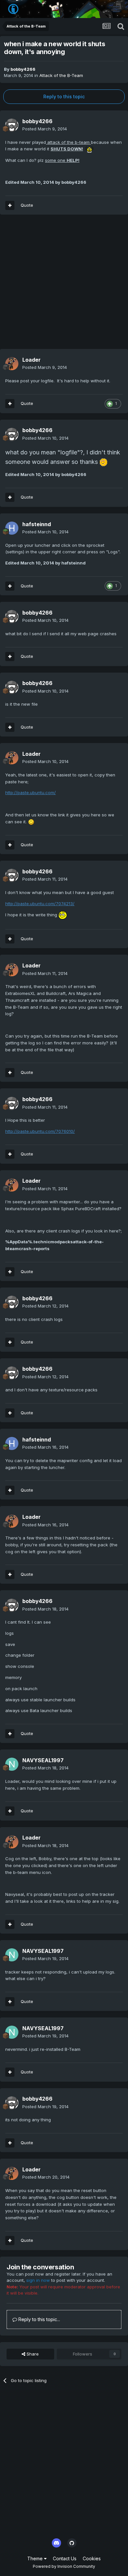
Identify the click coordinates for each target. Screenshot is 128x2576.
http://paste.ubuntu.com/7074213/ (40, 904)
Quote (27, 205)
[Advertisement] (64, 285)
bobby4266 (23, 69)
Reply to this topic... (39, 2319)
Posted (45, 129)
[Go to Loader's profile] (12, 364)
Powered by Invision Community (64, 2566)
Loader (32, 360)
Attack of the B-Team (61, 75)
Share (32, 2354)
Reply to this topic (64, 96)
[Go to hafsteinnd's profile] (12, 528)
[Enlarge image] (89, 149)
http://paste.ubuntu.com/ (31, 792)
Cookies (92, 2558)
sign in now (38, 2280)
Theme (36, 2558)
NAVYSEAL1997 (43, 1760)
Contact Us (65, 2558)
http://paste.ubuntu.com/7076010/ (40, 1131)
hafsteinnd (37, 524)
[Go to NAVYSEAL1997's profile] (12, 1764)
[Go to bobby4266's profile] (12, 125)
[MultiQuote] (10, 205)
